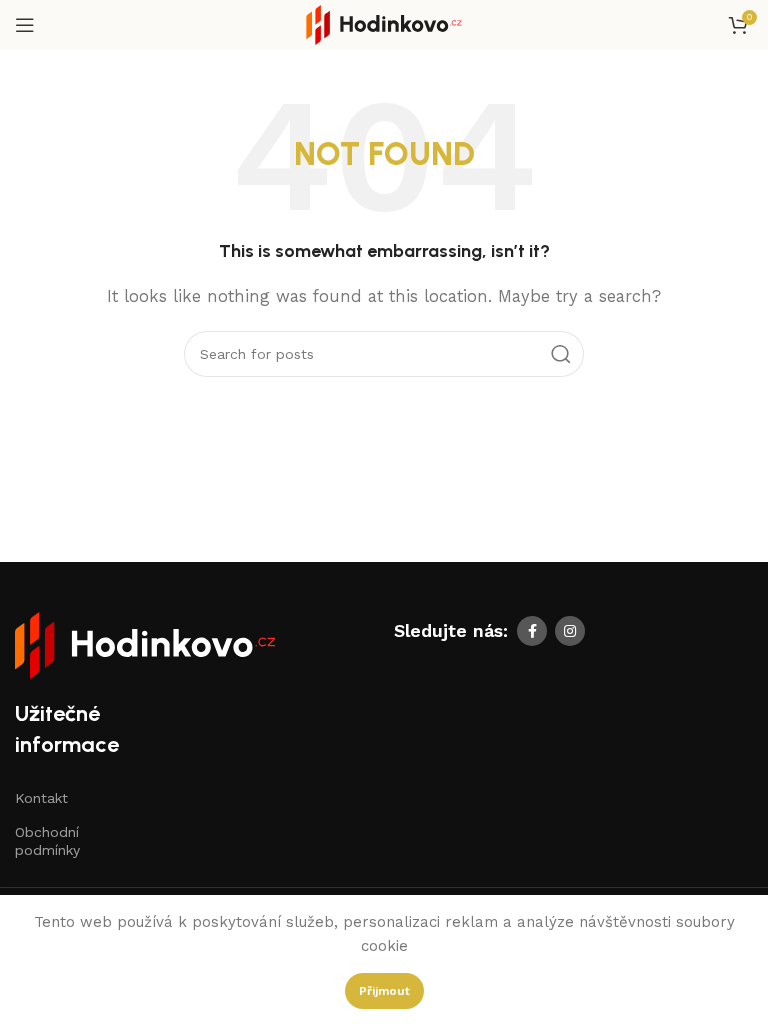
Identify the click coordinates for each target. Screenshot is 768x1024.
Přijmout (384, 991)
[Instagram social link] (570, 631)
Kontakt (41, 798)
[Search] (561, 354)
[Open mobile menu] (25, 25)
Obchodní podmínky (47, 841)
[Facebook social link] (532, 631)
